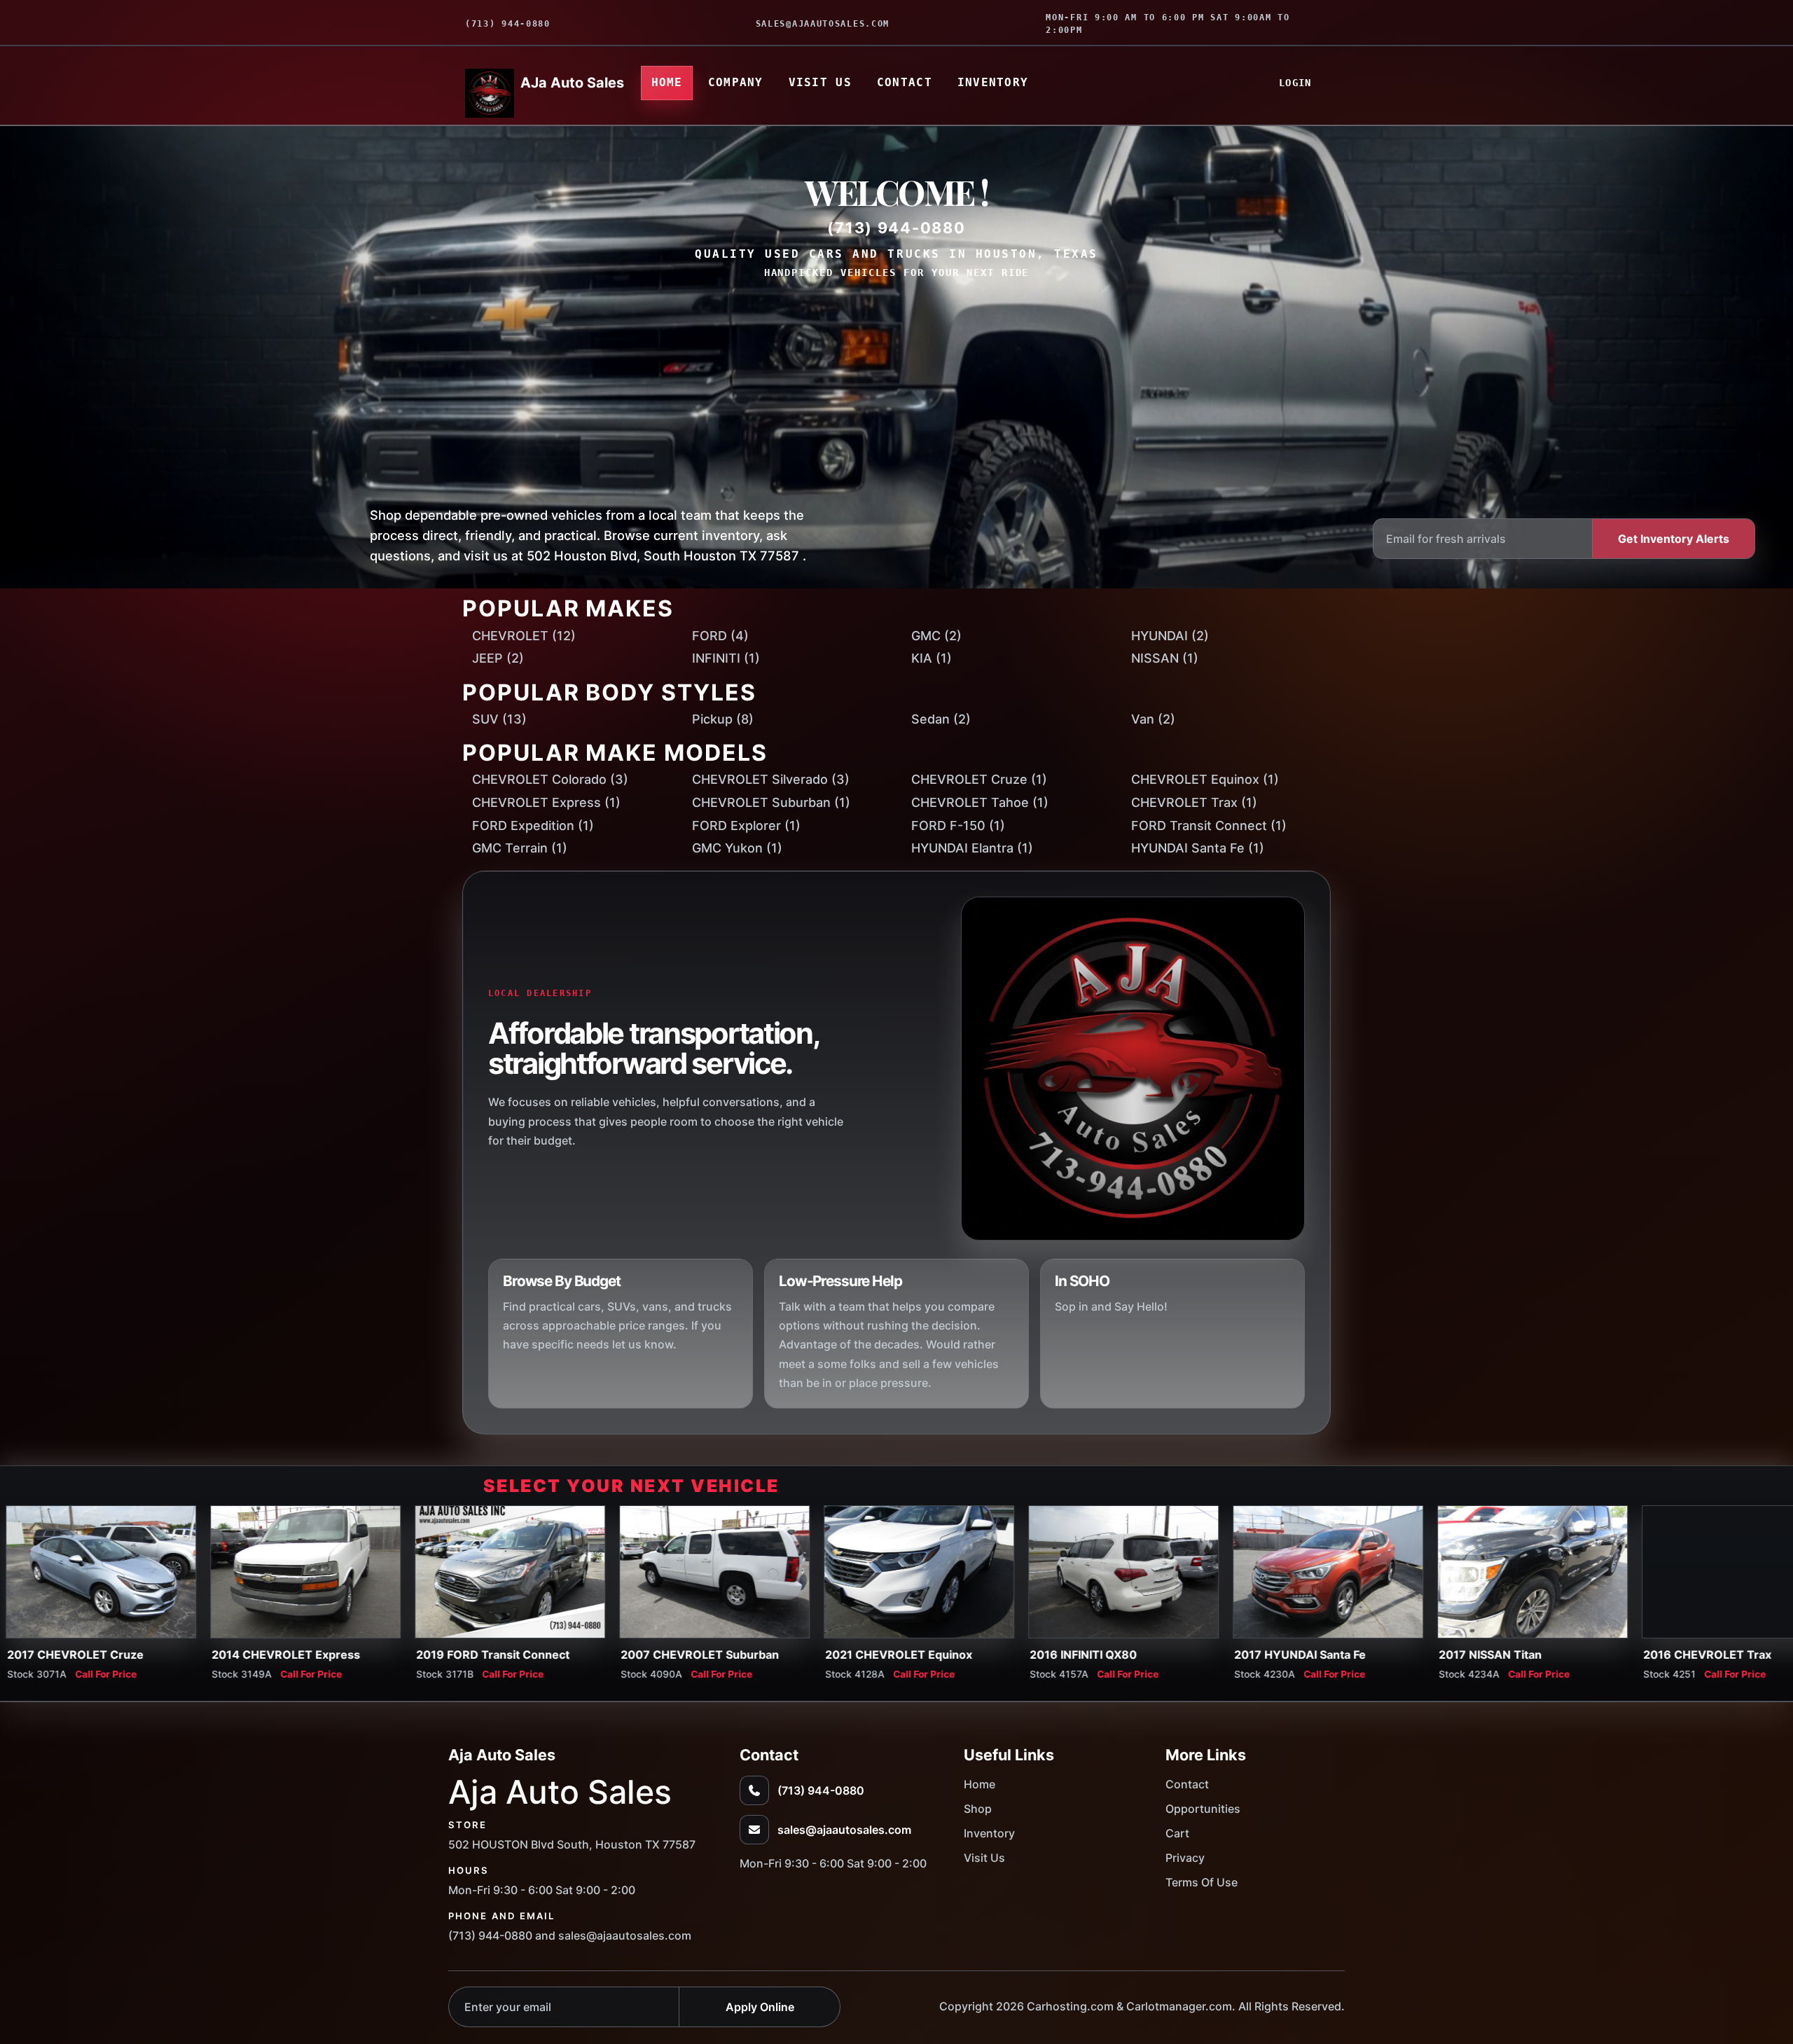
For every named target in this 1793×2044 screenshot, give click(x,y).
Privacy (1185, 1858)
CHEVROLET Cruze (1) (979, 779)
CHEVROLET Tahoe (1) (980, 802)
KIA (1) (932, 658)
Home (667, 82)
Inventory (993, 82)
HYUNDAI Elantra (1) (972, 848)
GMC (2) (936, 636)
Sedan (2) (941, 719)
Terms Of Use (1202, 1882)
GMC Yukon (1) (737, 848)
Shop (978, 1809)
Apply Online (760, 2007)
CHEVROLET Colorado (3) (550, 779)
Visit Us (820, 82)
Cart (1177, 1833)
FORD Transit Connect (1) (1209, 826)
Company (736, 82)
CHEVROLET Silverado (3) (771, 779)
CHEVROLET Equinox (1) (1205, 779)
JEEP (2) (498, 658)
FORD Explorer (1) (746, 826)
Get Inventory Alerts (1674, 539)
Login (1295, 83)
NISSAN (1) (1165, 658)
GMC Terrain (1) (520, 848)
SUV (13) (499, 719)
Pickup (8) (723, 719)
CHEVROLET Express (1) (546, 802)
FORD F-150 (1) (958, 826)
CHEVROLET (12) (524, 636)
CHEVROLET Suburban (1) (771, 802)
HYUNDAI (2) (1170, 636)
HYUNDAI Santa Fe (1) (1198, 848)
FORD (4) (720, 636)
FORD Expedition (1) (533, 826)
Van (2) (1153, 719)
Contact (905, 82)
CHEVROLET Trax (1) (1194, 802)
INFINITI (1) (726, 658)
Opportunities (1203, 1809)
